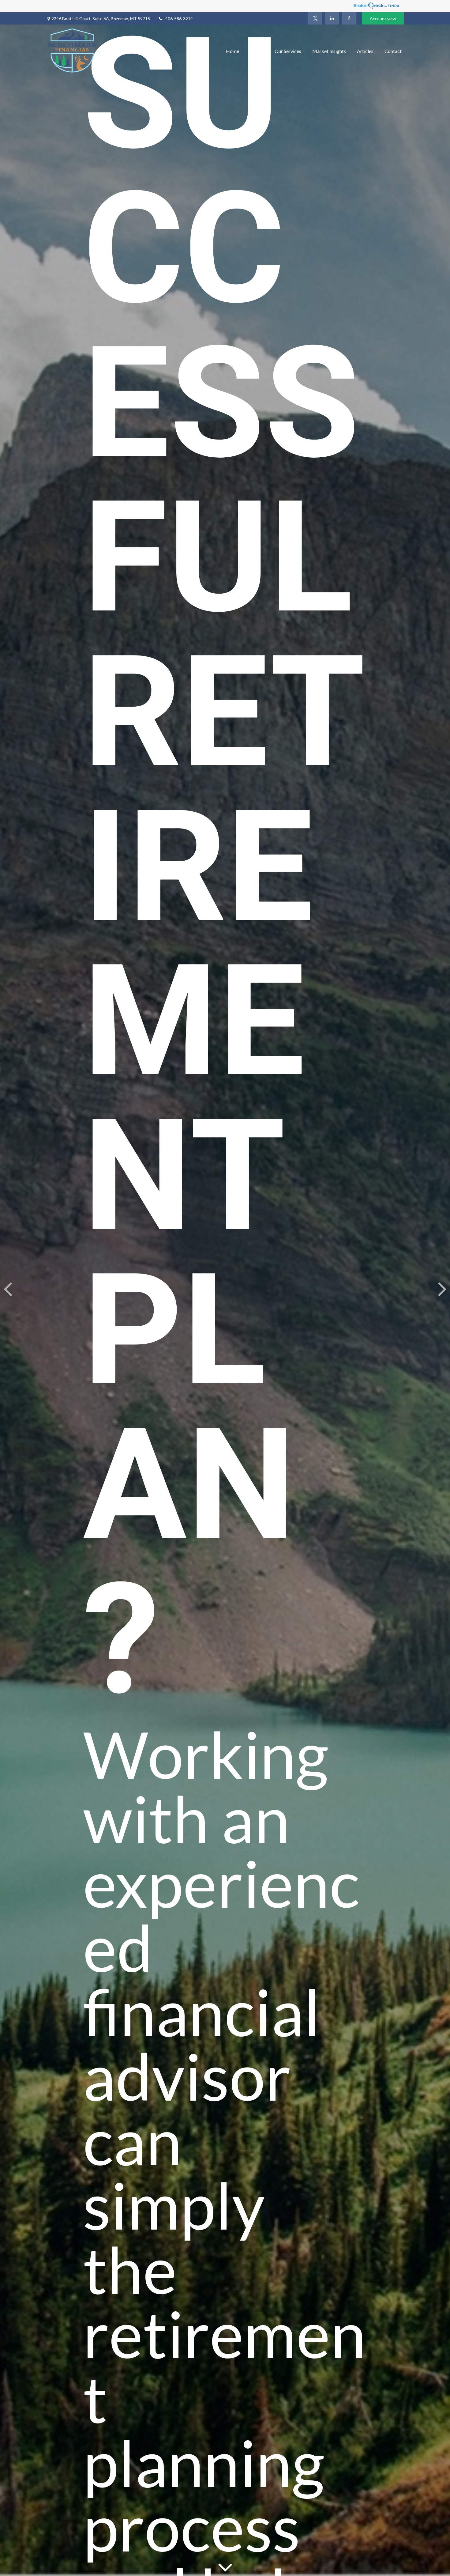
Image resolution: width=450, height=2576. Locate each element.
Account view (383, 19)
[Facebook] (349, 18)
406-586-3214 (179, 19)
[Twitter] (315, 18)
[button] (232, 50)
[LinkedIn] (332, 18)
